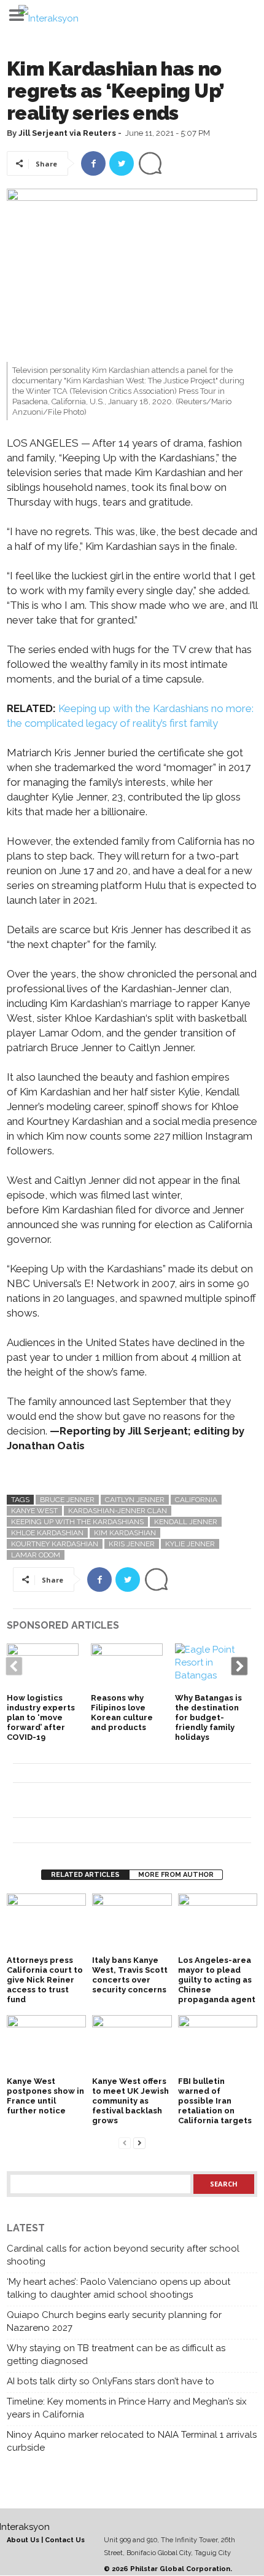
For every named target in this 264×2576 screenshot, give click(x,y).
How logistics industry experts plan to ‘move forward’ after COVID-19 (41, 1717)
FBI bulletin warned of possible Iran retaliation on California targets (215, 2101)
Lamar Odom (36, 1555)
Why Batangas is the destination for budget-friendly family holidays (208, 1717)
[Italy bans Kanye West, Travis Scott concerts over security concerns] (132, 1923)
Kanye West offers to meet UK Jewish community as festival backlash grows (130, 2101)
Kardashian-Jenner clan (118, 1511)
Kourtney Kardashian (55, 1544)
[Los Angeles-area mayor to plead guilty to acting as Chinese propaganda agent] (218, 1923)
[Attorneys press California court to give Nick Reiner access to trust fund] (46, 1923)
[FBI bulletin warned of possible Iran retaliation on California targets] (218, 2045)
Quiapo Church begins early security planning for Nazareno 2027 (114, 2321)
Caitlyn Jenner (135, 1500)
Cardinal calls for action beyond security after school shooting (123, 2255)
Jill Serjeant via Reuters (67, 133)
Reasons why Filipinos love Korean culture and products (122, 1713)
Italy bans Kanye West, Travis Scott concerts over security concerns (130, 1975)
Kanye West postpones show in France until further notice (45, 2096)
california (196, 1500)
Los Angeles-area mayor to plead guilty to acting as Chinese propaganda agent (217, 1980)
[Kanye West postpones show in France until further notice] (46, 2045)
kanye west (34, 1511)
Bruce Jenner (67, 1500)
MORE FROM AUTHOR (176, 1875)
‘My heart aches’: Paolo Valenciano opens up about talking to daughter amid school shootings (118, 2288)
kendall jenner (186, 1522)
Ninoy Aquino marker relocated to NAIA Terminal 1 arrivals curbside (132, 2441)
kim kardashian (125, 1533)
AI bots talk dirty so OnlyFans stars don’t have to (111, 2381)
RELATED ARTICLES (85, 1875)
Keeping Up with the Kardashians (77, 1522)
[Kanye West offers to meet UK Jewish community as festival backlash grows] (132, 2045)
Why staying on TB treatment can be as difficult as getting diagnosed (116, 2355)
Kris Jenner (132, 1544)
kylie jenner (190, 1544)
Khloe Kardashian (47, 1533)
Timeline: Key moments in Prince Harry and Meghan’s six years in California (127, 2408)
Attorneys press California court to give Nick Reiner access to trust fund (45, 1980)
